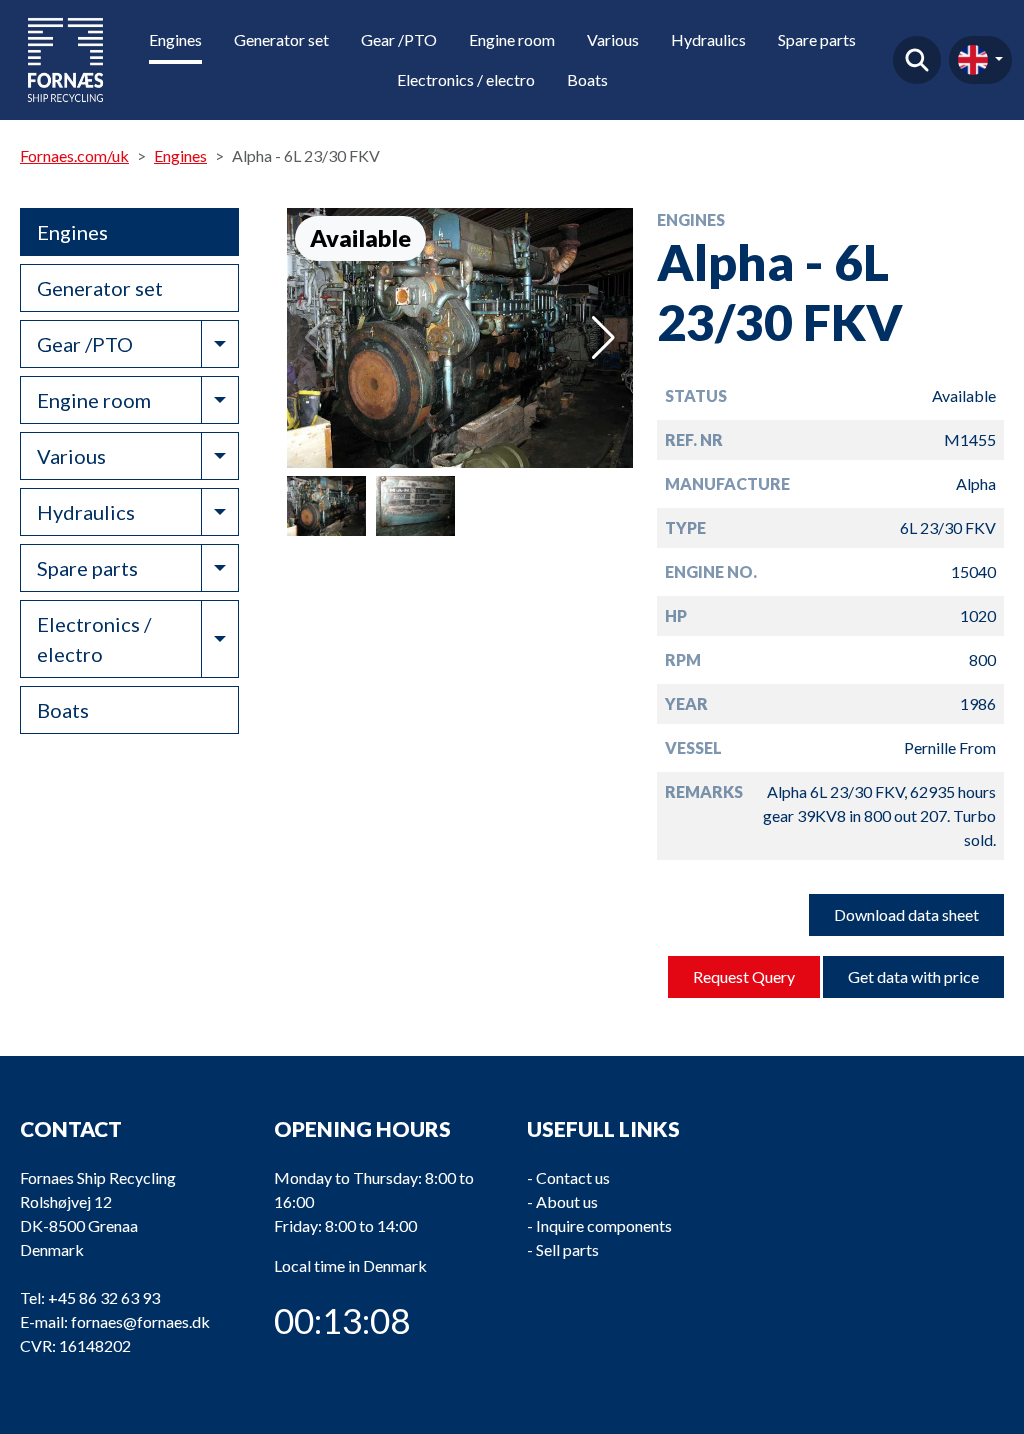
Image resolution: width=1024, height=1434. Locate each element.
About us (567, 1201)
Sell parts (567, 1249)
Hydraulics (708, 39)
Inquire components (604, 1225)
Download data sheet (906, 914)
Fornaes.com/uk (74, 155)
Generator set (281, 39)
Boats (587, 79)
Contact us (573, 1177)
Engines (175, 39)
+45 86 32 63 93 (104, 1297)
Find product (917, 60)
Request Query (744, 976)
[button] (603, 338)
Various (613, 39)
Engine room (512, 39)
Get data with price (913, 976)
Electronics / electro (466, 79)
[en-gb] (980, 60)
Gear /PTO (399, 39)
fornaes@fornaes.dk (140, 1321)
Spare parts (817, 39)
